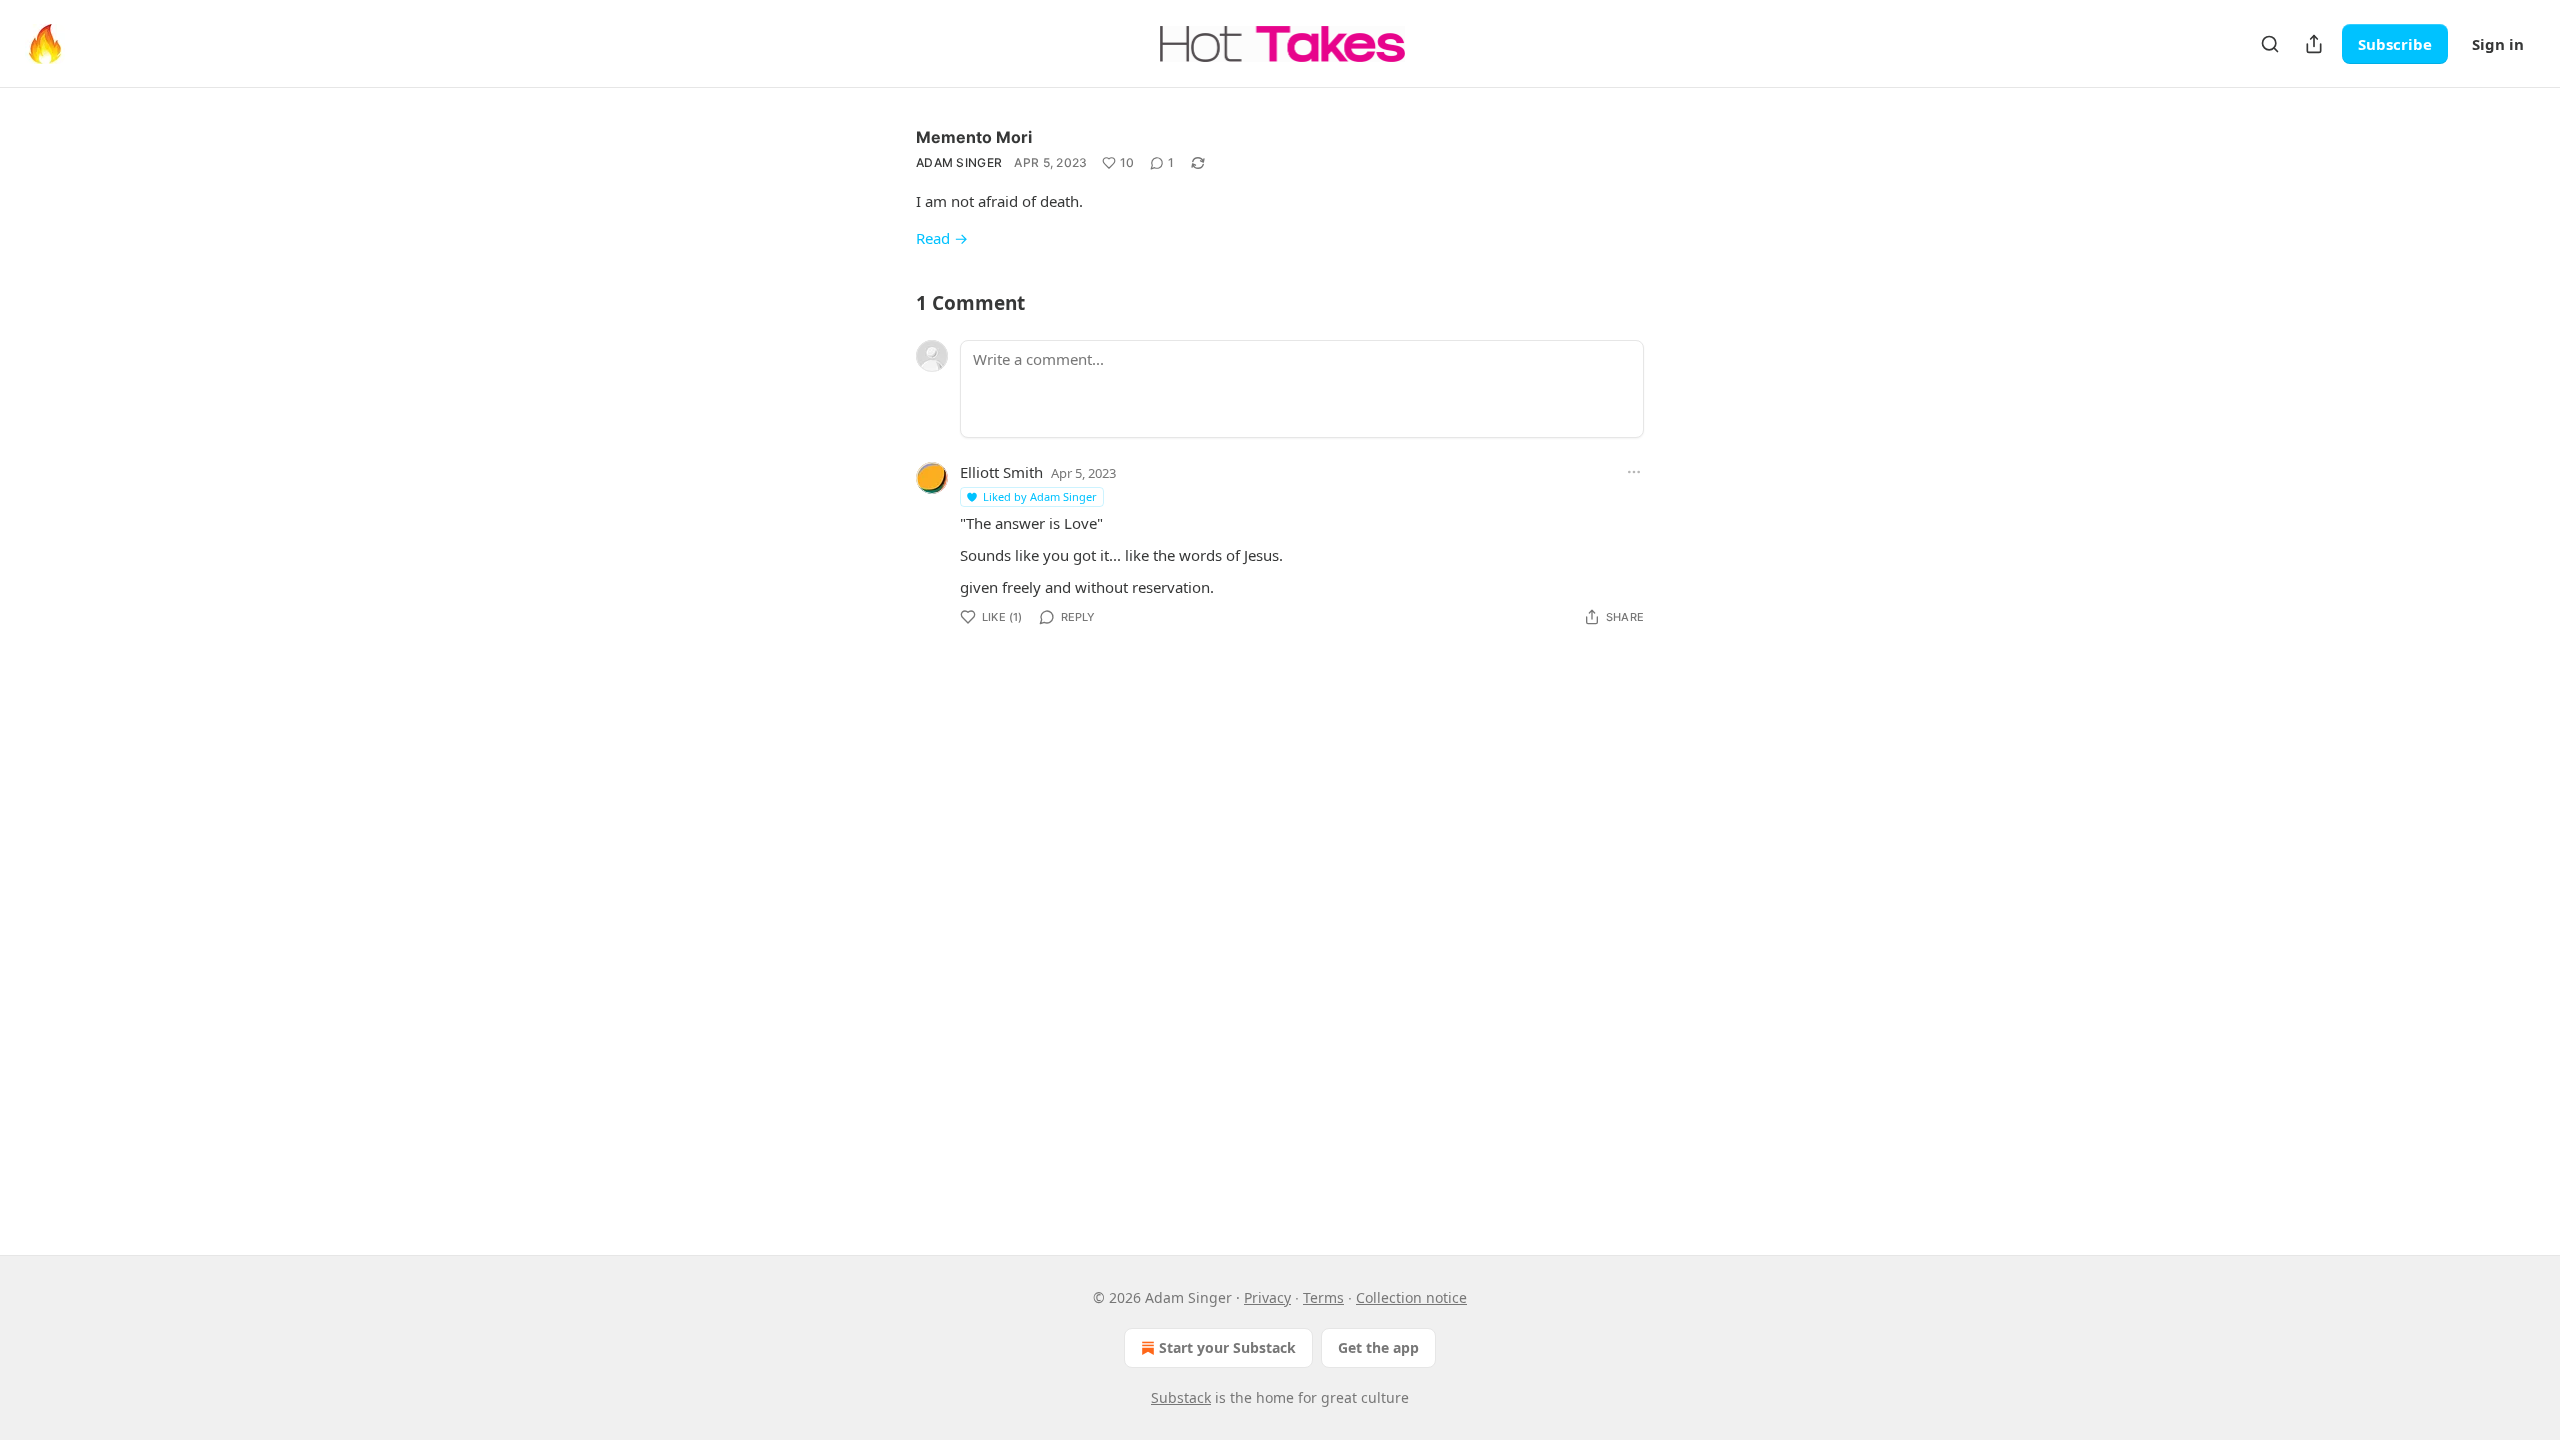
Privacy (1267, 1297)
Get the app (1378, 1347)
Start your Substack (1227, 1347)
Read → (942, 238)
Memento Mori (974, 137)
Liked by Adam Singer (1040, 496)
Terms (1323, 1297)
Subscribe (2395, 44)
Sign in (2498, 44)
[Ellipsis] (1634, 472)
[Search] (2270, 44)
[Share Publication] (2314, 44)
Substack (1181, 1397)
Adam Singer (959, 162)
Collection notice (1411, 1297)
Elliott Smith (1001, 472)
